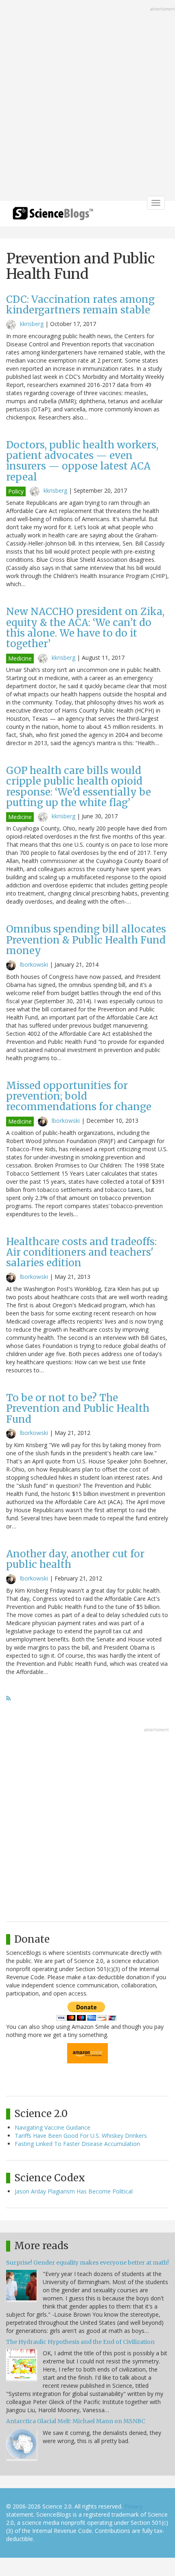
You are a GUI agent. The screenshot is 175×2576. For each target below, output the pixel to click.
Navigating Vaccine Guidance (52, 2127)
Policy (16, 491)
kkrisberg (32, 324)
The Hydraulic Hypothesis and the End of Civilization (80, 2342)
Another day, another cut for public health (75, 1559)
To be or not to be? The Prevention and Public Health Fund (78, 1409)
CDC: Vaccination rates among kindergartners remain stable (80, 305)
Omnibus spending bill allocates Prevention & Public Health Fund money (86, 940)
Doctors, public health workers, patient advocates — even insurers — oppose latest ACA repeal (82, 461)
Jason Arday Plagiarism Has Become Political (74, 2191)
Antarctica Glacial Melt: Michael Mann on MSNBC (76, 2421)
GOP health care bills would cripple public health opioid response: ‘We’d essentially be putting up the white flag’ (79, 787)
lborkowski (34, 964)
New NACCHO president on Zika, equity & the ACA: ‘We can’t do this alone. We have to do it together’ (85, 628)
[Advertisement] (87, 101)
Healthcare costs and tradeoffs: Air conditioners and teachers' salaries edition (81, 1252)
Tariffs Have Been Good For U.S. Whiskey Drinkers (81, 2136)
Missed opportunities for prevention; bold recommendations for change (79, 1096)
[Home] (53, 216)
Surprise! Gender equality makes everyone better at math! (87, 2263)
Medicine (20, 658)
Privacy (133, 2506)
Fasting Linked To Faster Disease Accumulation (77, 2144)
